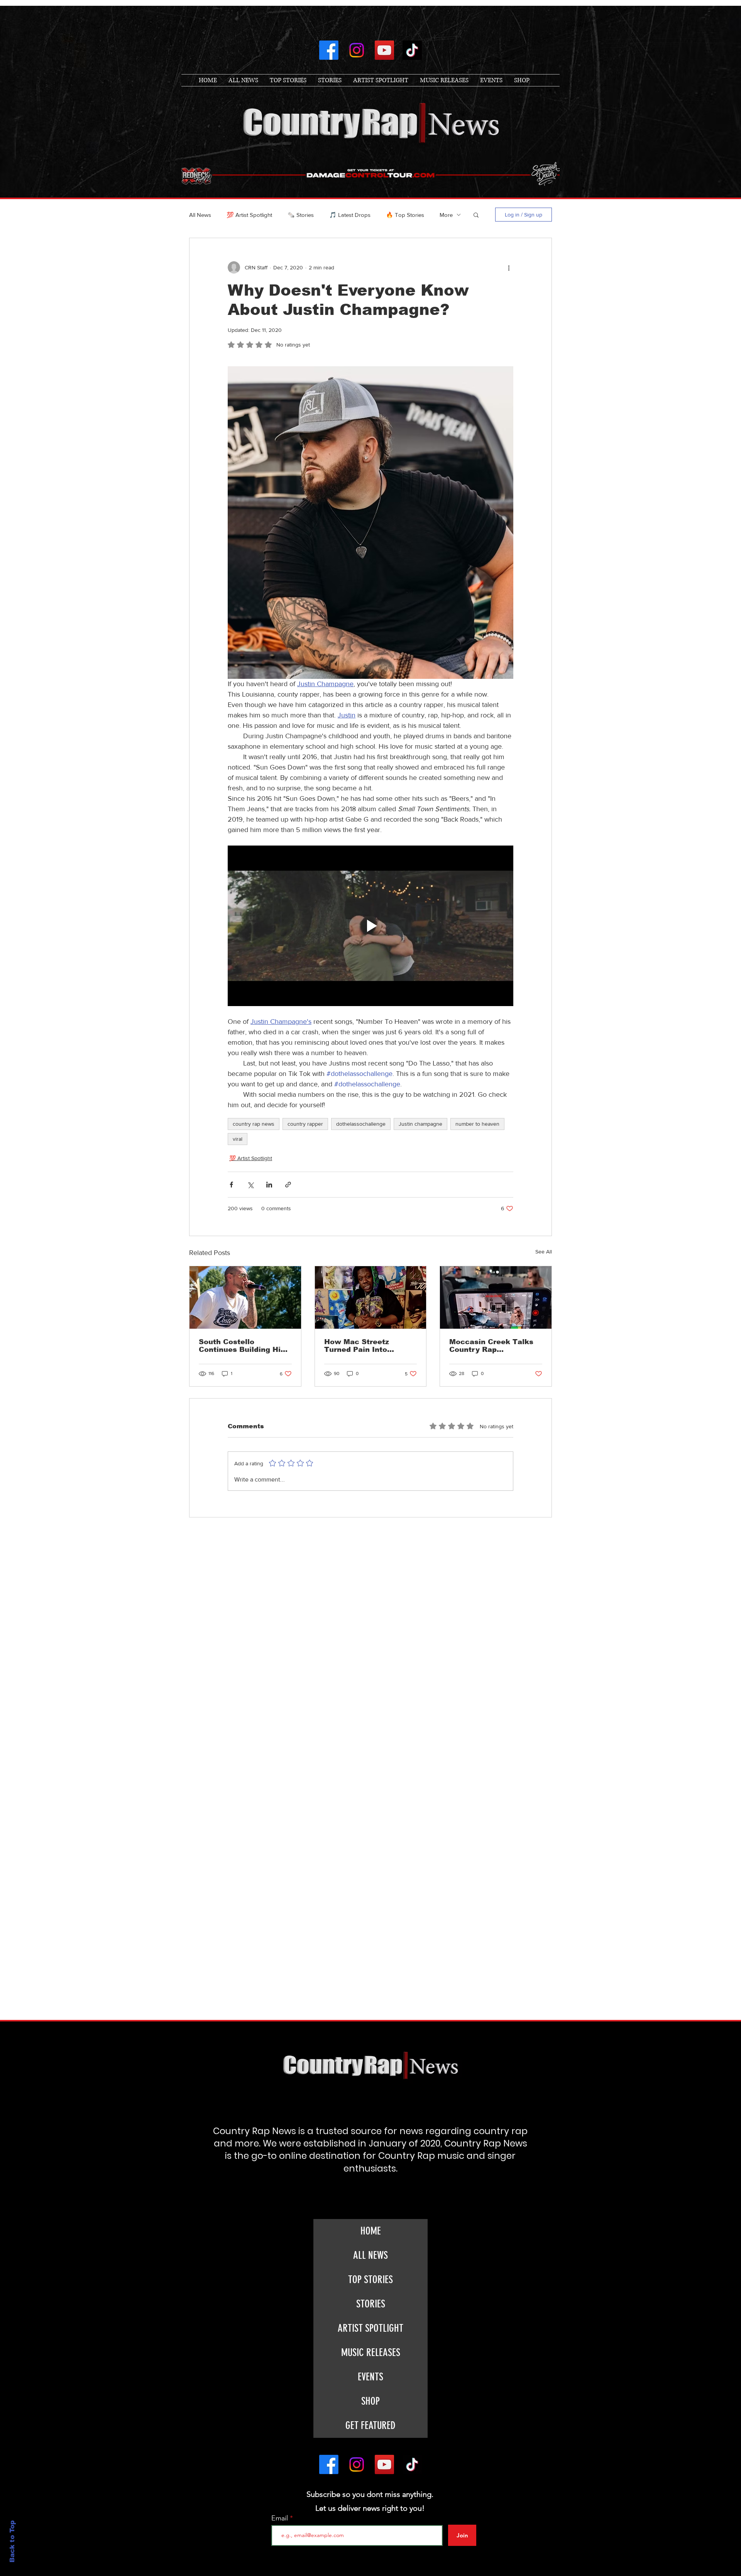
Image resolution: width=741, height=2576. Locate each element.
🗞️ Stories (301, 215)
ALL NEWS (370, 2255)
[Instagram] (357, 50)
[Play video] (370, 926)
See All (544, 1252)
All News (200, 215)
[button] (476, 215)
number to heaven (477, 1124)
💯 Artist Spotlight (249, 215)
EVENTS (370, 2377)
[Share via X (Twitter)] (250, 1185)
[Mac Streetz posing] (371, 1297)
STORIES (371, 2304)
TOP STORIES (370, 2280)
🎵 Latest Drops (350, 215)
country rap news (254, 1124)
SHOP (370, 2401)
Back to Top (12, 2541)
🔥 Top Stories (405, 215)
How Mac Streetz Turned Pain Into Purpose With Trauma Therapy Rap (365, 1346)
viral (238, 1139)
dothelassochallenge (361, 1124)
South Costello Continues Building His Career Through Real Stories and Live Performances (242, 1346)
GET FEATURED (370, 2425)
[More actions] (509, 267)
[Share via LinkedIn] (269, 1185)
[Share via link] (288, 1185)
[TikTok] (412, 50)
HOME (371, 2231)
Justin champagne (420, 1124)
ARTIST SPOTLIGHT (370, 2328)
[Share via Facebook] (231, 1185)
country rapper (305, 1124)
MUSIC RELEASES (371, 2353)
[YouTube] (384, 50)
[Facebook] (329, 50)
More (446, 215)
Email (281, 2518)
